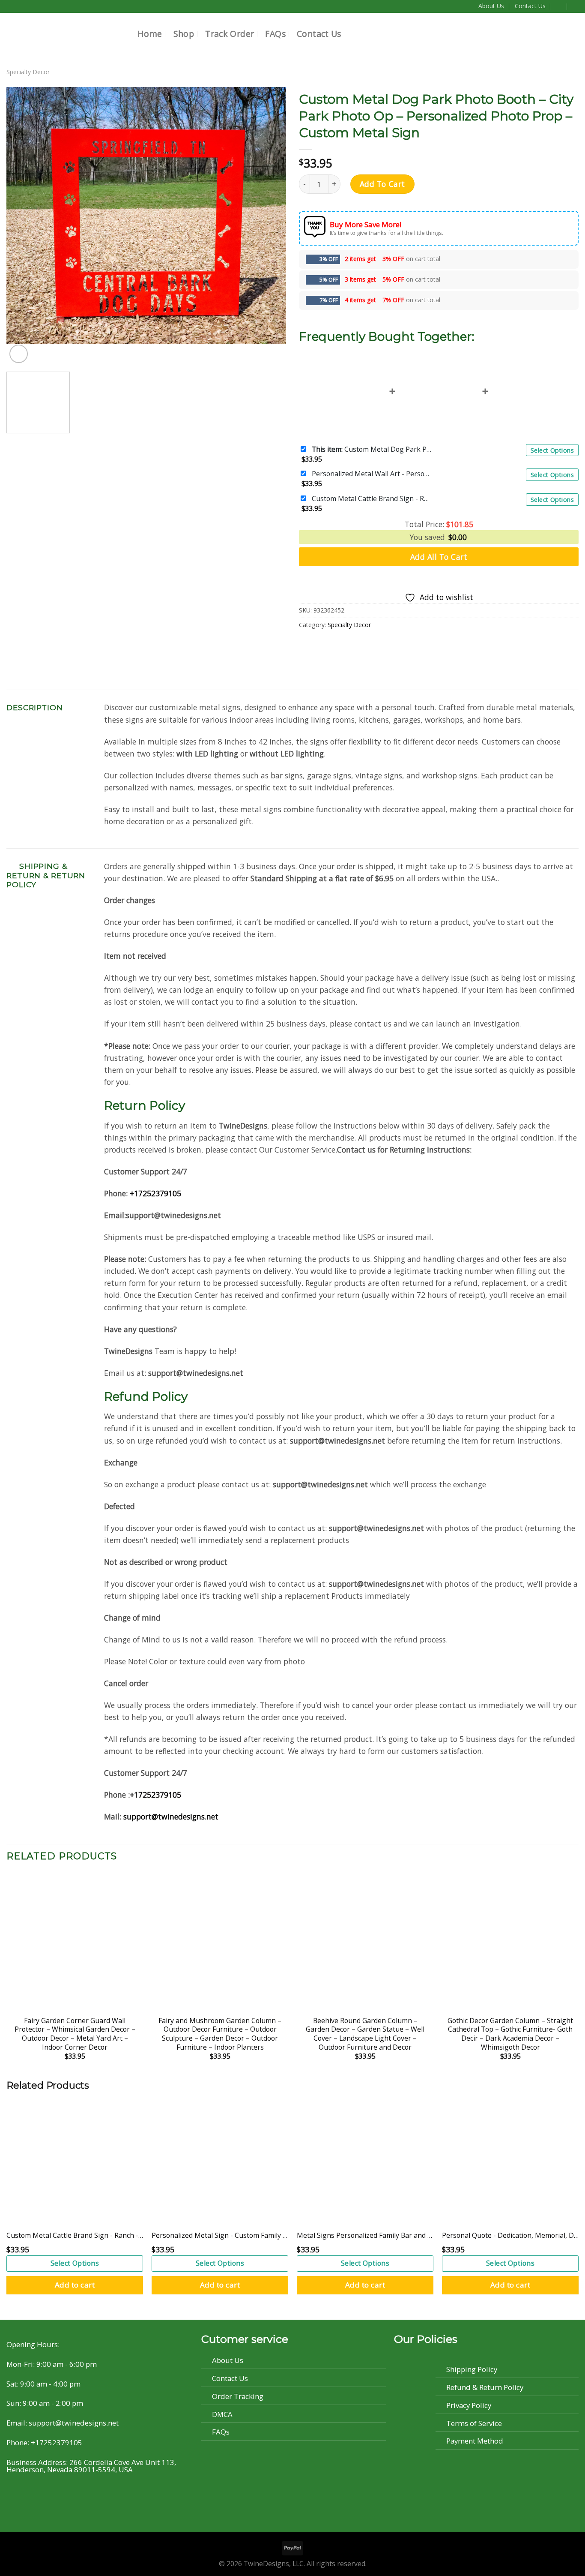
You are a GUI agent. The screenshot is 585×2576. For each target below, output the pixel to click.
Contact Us (530, 6)
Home (150, 34)
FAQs (275, 34)
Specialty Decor (28, 72)
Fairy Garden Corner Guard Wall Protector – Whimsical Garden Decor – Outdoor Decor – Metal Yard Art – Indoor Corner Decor (75, 2034)
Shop (184, 34)
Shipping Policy (472, 2369)
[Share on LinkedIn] (358, 646)
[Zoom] (19, 354)
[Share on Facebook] (307, 646)
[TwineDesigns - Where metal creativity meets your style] (66, 34)
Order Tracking (238, 2396)
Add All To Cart (439, 557)
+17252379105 (155, 1193)
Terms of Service (474, 2423)
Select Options (552, 450)
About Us (491, 6)
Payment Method (475, 2441)
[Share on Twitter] (324, 646)
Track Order (230, 34)
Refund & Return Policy (485, 2387)
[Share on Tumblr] (376, 646)
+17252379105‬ (155, 1795)
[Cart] (576, 6)
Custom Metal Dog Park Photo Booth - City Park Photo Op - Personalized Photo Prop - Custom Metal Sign (372, 449)
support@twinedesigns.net (171, 1816)
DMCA (222, 2414)
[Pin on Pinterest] (341, 646)
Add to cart (75, 2285)
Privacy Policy (469, 2405)
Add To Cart (382, 184)
